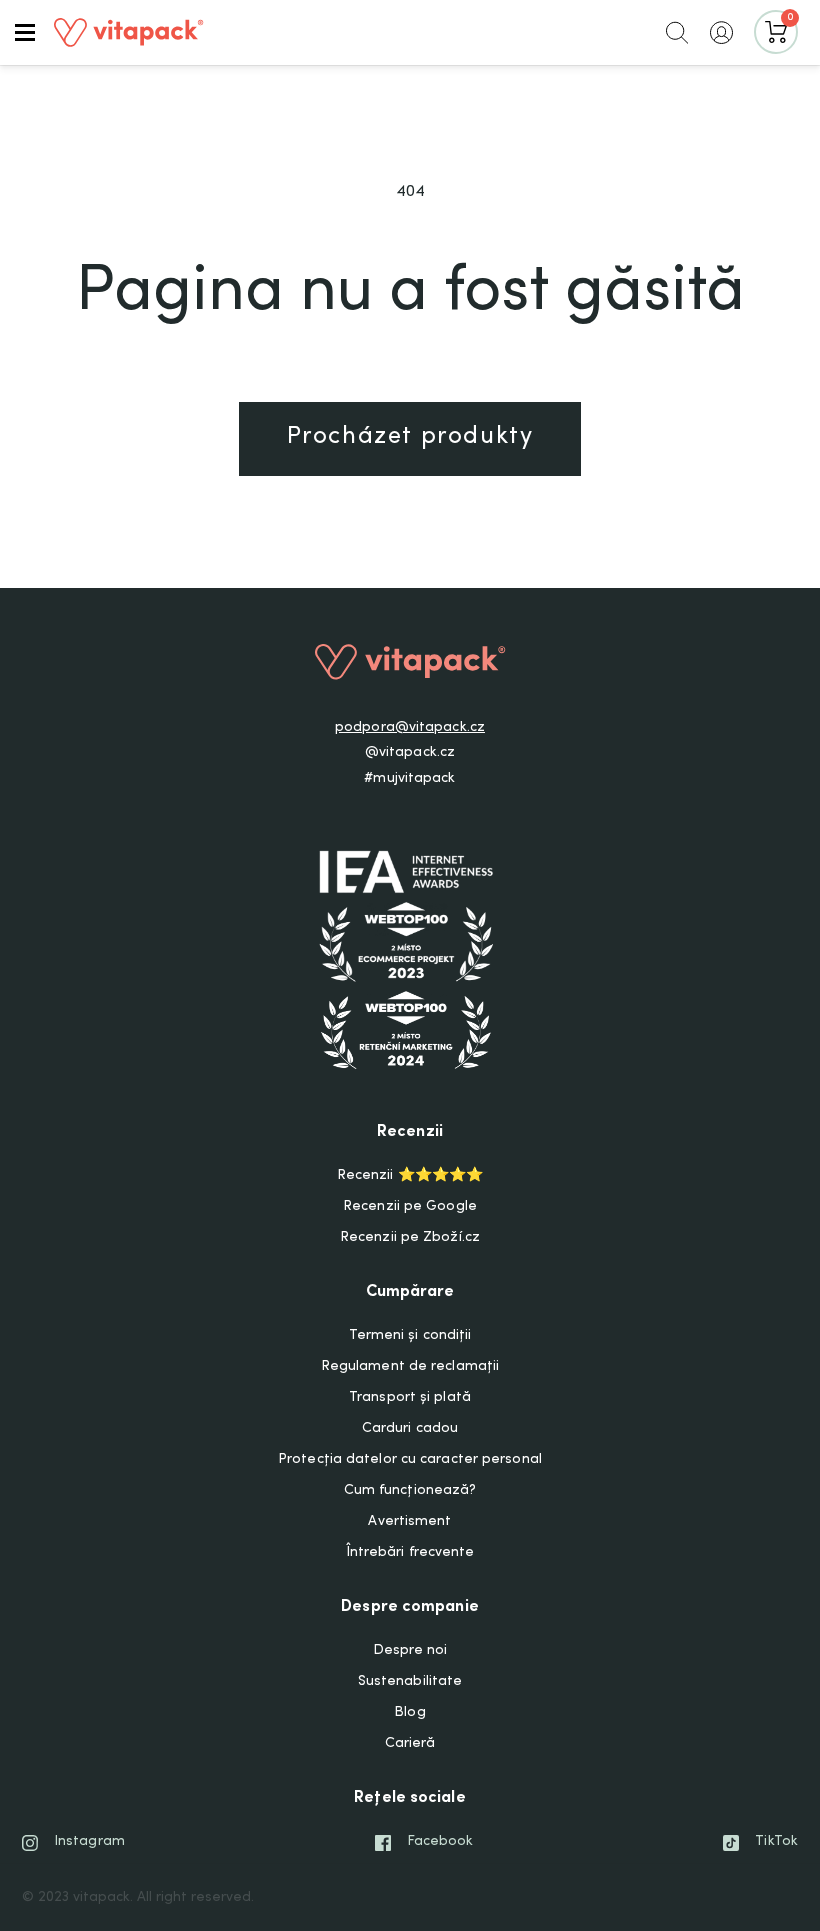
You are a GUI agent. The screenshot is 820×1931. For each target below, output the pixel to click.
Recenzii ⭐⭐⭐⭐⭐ (410, 1176)
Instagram (89, 1842)
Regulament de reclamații (410, 1367)
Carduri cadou (410, 1429)
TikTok (776, 1842)
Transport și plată (410, 1398)
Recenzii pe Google (410, 1207)
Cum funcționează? (410, 1491)
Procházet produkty (410, 438)
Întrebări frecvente (410, 1553)
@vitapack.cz (410, 753)
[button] (25, 32)
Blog (409, 1713)
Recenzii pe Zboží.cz (410, 1238)
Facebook (440, 1842)
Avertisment (409, 1522)
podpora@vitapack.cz (410, 728)
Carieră (410, 1744)
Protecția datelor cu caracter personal (410, 1460)
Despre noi (410, 1651)
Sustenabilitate (410, 1682)
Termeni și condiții (410, 1336)
